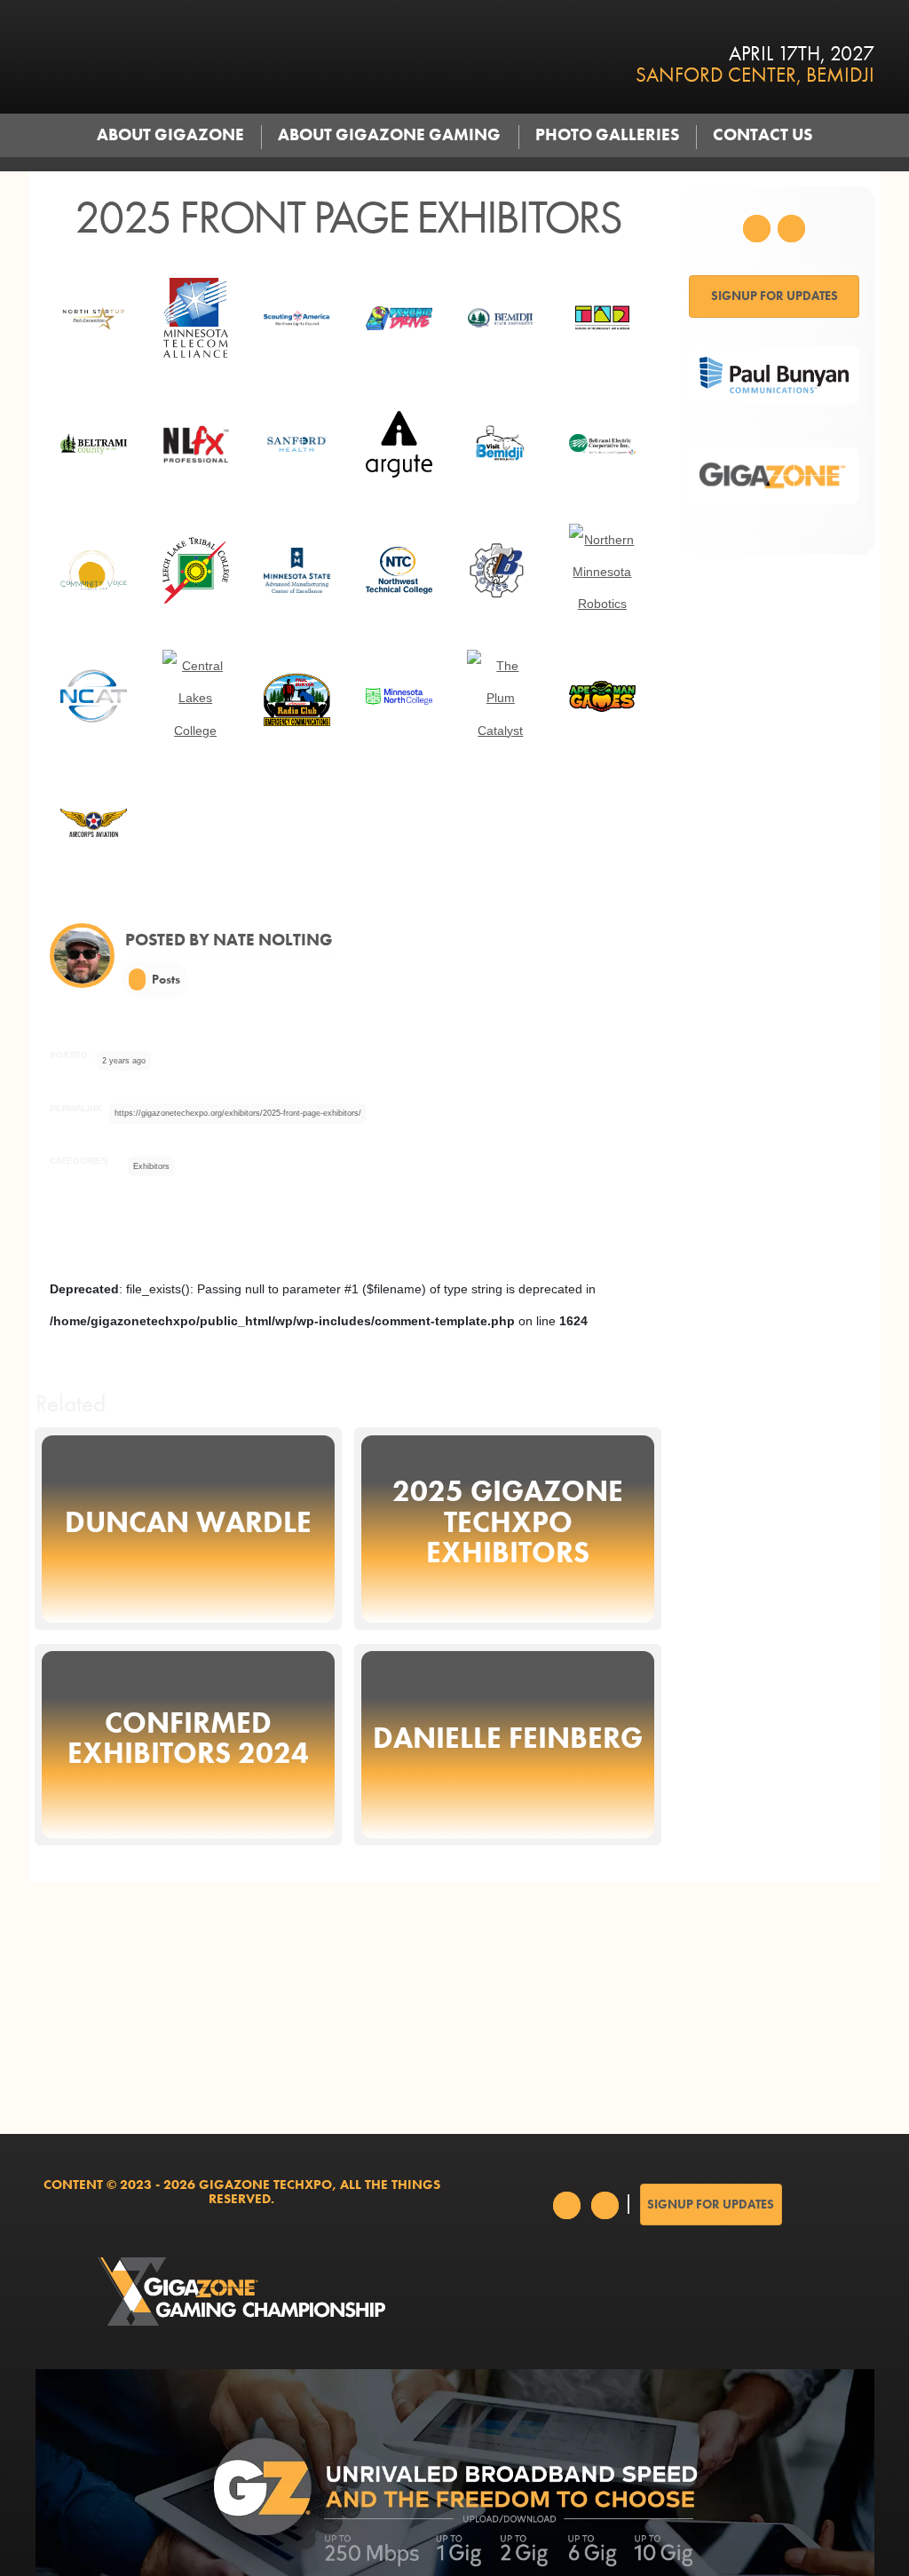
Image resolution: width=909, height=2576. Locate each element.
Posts (165, 979)
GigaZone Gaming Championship (242, 2292)
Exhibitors (151, 1166)
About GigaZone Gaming (389, 135)
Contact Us (763, 135)
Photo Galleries (607, 135)
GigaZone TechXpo (277, 57)
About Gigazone (170, 135)
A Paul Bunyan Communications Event (668, 2292)
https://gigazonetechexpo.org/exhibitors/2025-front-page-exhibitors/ (238, 1113)
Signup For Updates (775, 296)
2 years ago (124, 1061)
